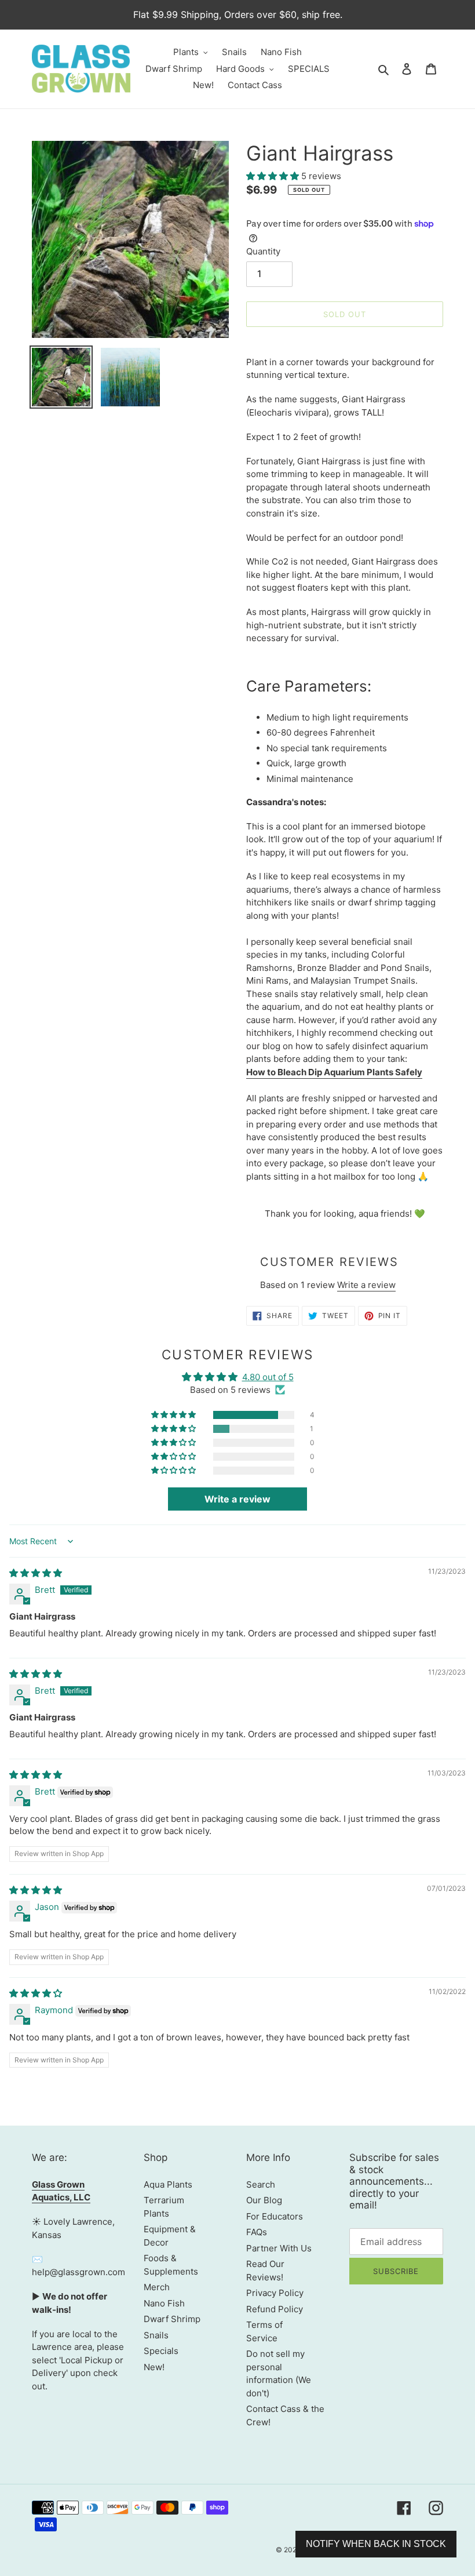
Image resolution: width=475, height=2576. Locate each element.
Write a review (366, 1285)
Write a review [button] (237, 1499)
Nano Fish (164, 2303)
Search (261, 2184)
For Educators (275, 2216)
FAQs (257, 2232)
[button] (274, 176)
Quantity (263, 251)
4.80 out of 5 (268, 1377)
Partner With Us (279, 2248)
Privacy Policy (275, 2293)
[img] (36, 1573)
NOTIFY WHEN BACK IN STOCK (376, 2544)
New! (154, 2367)
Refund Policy (275, 2309)
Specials (161, 2351)
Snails (156, 2335)
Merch (157, 2287)
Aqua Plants (168, 2184)
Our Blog (264, 2200)
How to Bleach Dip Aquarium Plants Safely (334, 1072)
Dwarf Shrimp (172, 2319)
